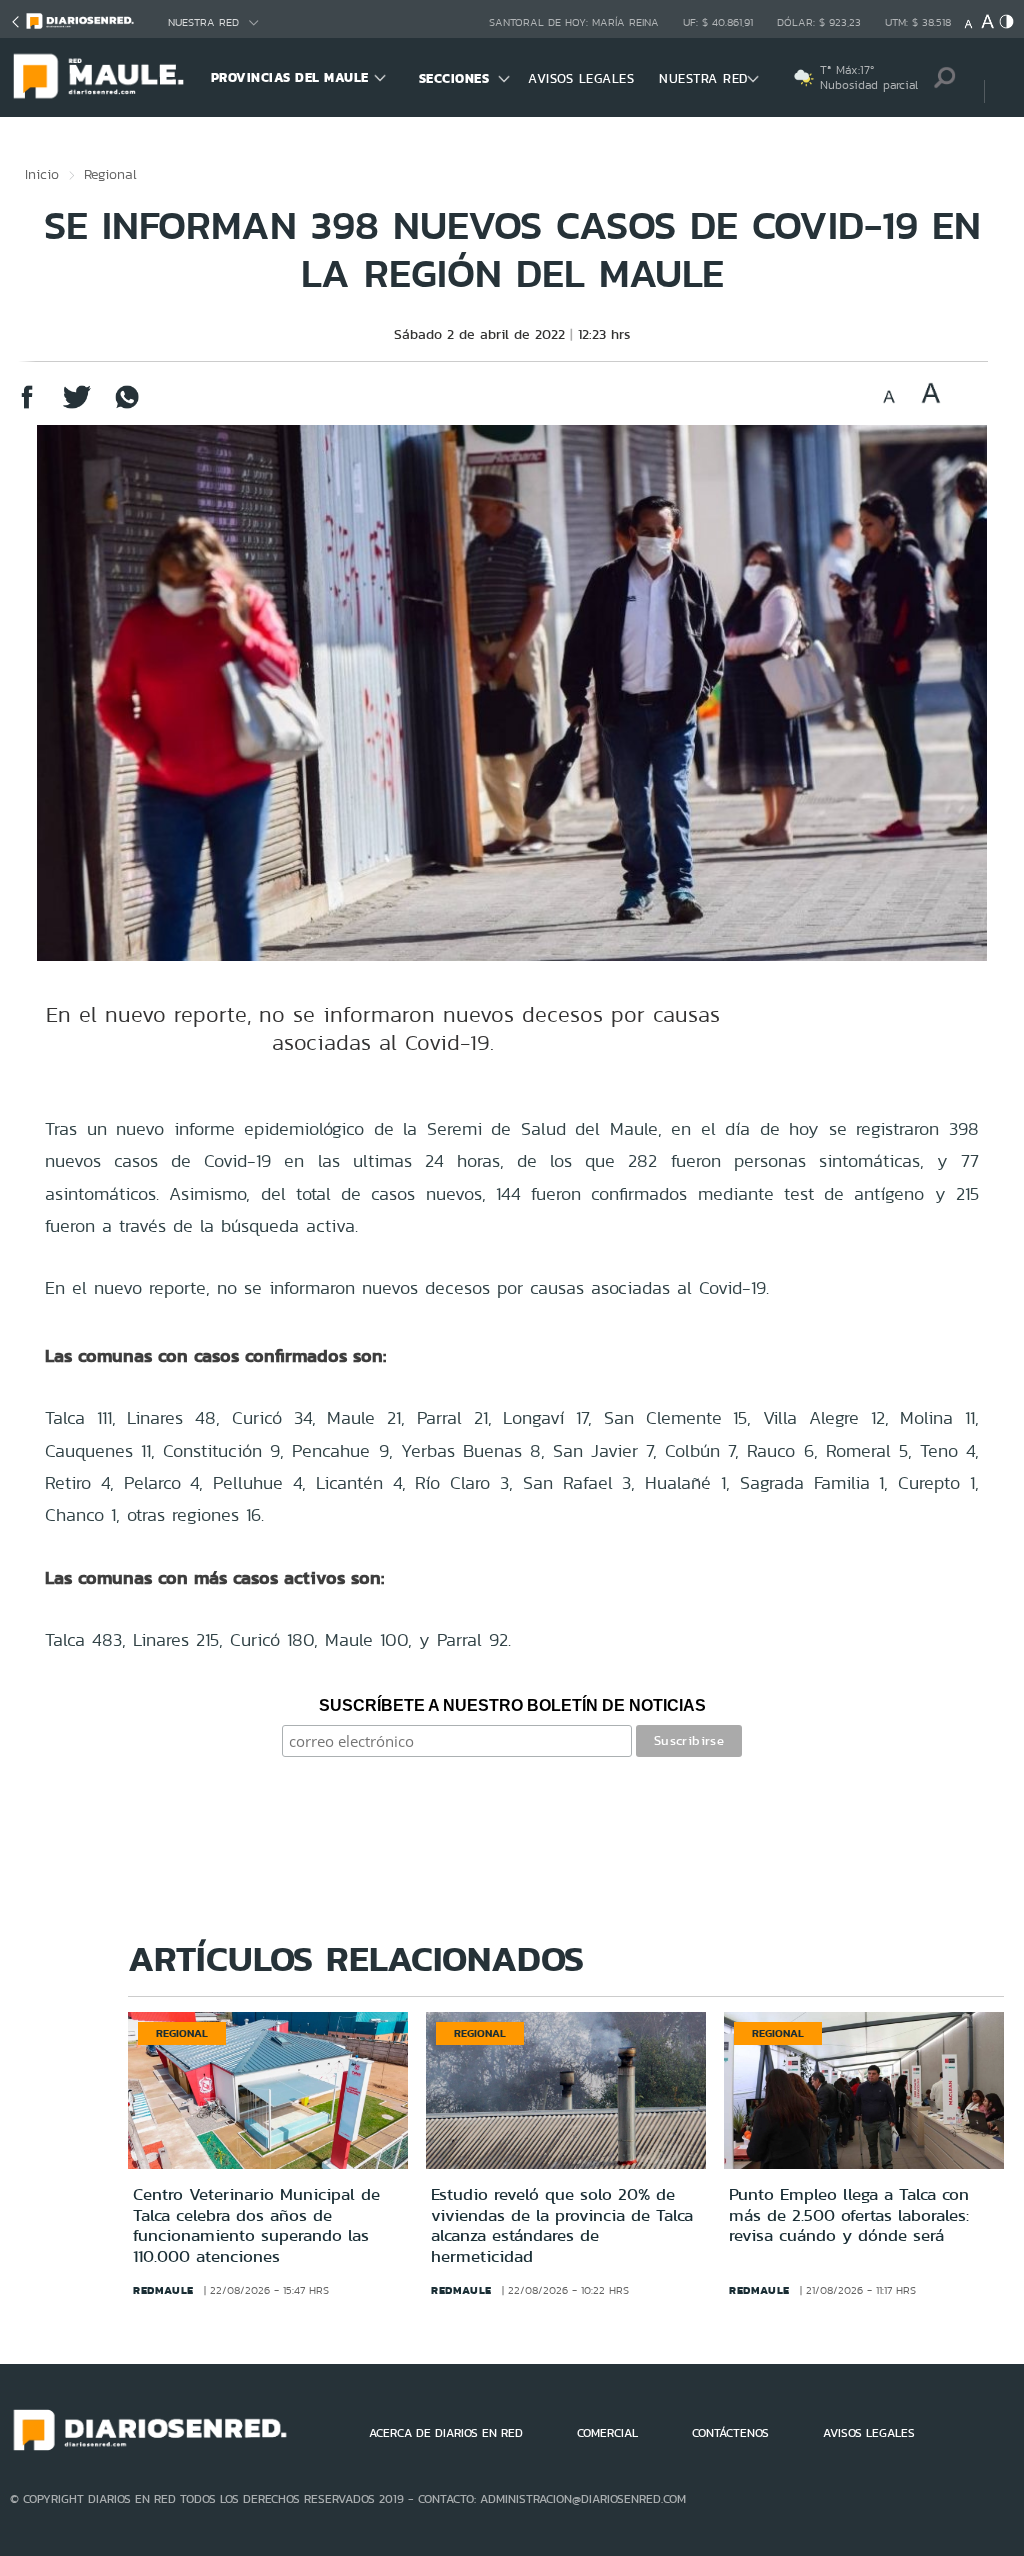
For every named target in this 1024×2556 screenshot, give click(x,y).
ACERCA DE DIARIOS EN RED (446, 2433)
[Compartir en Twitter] (77, 406)
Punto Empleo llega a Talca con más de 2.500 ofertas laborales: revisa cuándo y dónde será (849, 2214)
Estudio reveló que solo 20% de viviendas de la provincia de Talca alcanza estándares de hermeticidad (562, 2224)
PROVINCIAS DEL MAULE (290, 77)
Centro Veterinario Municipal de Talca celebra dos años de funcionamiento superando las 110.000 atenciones (256, 2224)
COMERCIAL (607, 2433)
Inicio (42, 174)
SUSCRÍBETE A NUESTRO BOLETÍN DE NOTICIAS (512, 1705)
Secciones (454, 78)
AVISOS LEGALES (581, 78)
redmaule (163, 2290)
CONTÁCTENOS (730, 2433)
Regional (110, 174)
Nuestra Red (203, 22)
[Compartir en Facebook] (27, 406)
